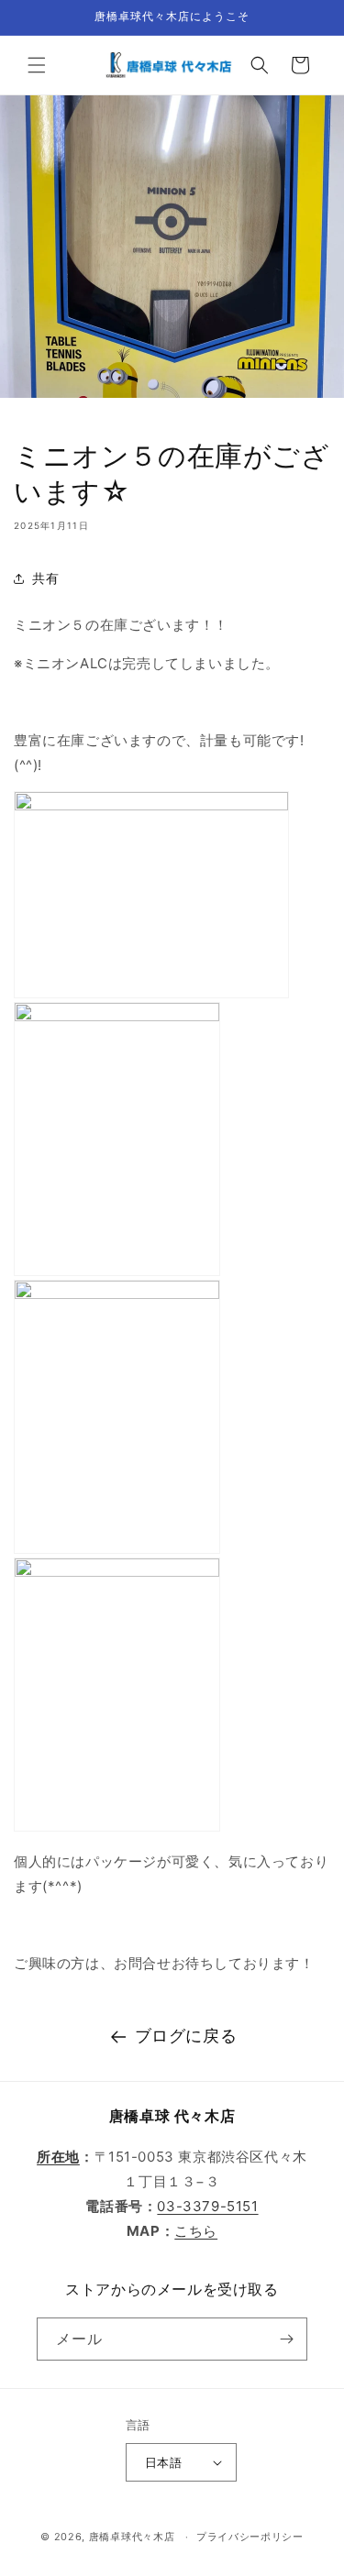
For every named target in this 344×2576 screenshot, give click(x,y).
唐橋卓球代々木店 (132, 2537)
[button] (37, 65)
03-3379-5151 (207, 2206)
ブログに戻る (186, 2036)
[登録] (286, 2339)
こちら (196, 2231)
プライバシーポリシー (250, 2537)
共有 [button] (45, 578)
